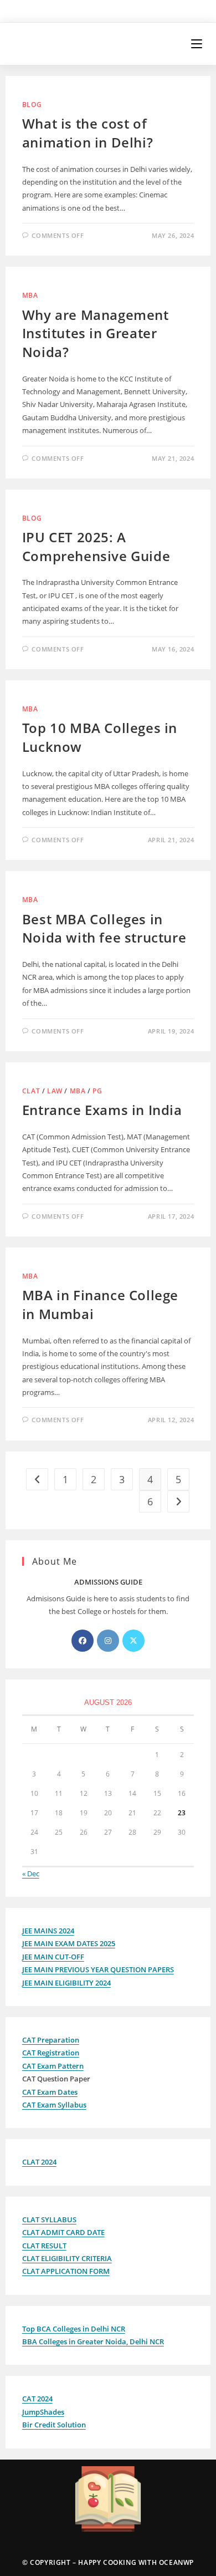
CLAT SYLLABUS (49, 2219)
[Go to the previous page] (37, 1479)
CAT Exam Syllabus (54, 2105)
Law (55, 1091)
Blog (32, 105)
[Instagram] (108, 1641)
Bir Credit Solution (54, 2425)
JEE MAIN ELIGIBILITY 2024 (66, 1983)
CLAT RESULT (44, 2246)
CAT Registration (51, 2053)
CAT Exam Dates (50, 2092)
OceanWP (176, 2562)
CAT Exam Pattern (53, 2066)
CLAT (31, 1091)
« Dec (31, 1874)
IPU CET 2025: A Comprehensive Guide (96, 546)
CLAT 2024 (39, 2162)
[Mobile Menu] (198, 44)
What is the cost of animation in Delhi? (88, 133)
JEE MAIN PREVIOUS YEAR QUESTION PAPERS (98, 1969)
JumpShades (43, 2412)
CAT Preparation (51, 2040)
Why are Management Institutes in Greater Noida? (96, 333)
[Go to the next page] (178, 1501)
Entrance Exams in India (102, 1110)
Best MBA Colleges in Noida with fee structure (104, 928)
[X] (133, 1641)
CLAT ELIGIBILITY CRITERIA (67, 2258)
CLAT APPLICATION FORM (66, 2271)
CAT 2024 (37, 2399)
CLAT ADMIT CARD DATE (63, 2232)
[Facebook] (83, 1641)
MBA (30, 295)
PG (97, 1091)
